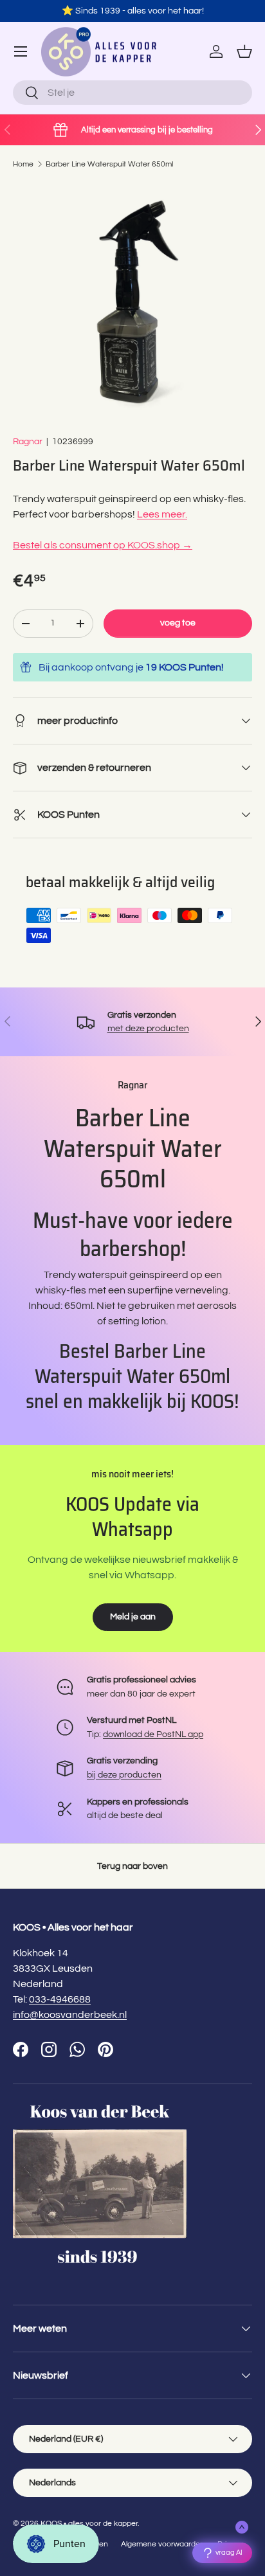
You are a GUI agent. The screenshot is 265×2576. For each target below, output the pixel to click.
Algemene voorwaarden (163, 2544)
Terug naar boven (132, 1866)
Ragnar (28, 441)
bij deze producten (124, 1775)
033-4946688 (60, 1999)
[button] (244, 51)
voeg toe (178, 623)
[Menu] (21, 51)
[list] (132, 302)
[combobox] (132, 93)
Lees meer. (162, 514)
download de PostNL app (153, 1734)
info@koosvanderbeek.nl (70, 2015)
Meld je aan (133, 1617)
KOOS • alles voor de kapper (89, 2524)
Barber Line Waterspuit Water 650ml (109, 164)
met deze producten (148, 1028)
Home (23, 164)
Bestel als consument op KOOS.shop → (103, 545)
